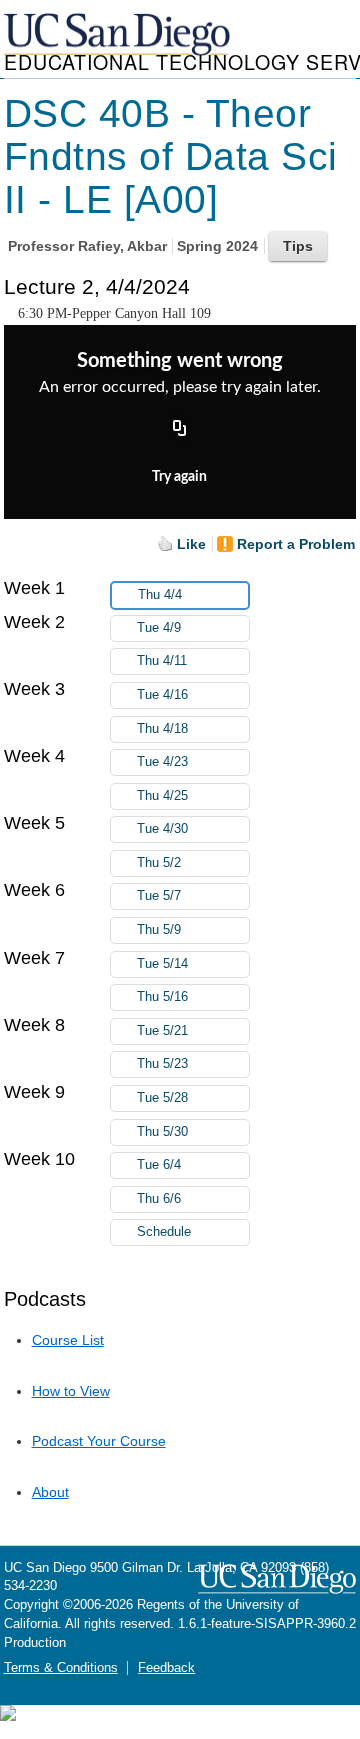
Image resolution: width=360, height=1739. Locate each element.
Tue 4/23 (162, 762)
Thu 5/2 (159, 863)
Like (191, 544)
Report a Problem (296, 544)
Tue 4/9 (159, 628)
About (50, 1492)
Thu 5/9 (159, 930)
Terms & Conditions (61, 1668)
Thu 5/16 (162, 997)
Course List (68, 1340)
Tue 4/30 (162, 829)
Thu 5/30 (162, 1132)
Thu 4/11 (162, 661)
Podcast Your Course (99, 1441)
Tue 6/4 (159, 1165)
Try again (179, 477)
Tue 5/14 (162, 964)
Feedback (166, 1668)
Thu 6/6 (159, 1199)
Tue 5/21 (162, 1031)
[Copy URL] (180, 430)
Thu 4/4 (160, 595)
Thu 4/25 (162, 796)
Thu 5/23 (162, 1064)
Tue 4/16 (162, 695)
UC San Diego (119, 35)
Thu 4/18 (162, 729)
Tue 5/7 (159, 896)
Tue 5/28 (162, 1098)
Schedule (164, 1232)
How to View (71, 1391)
